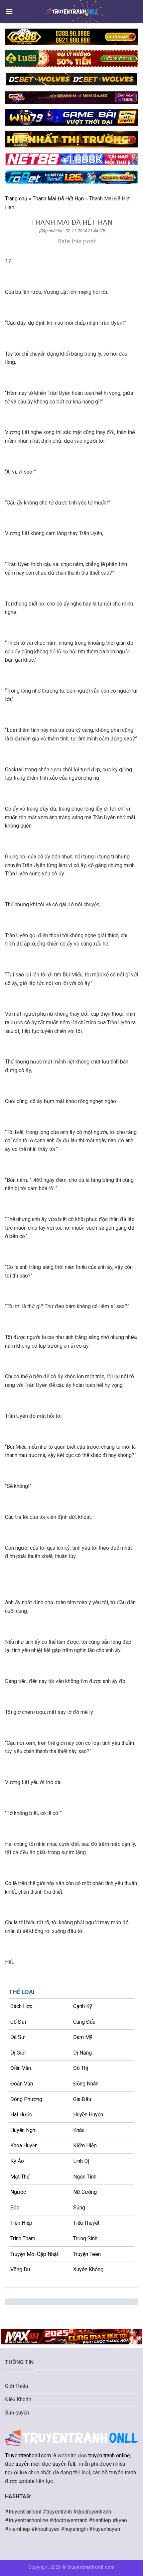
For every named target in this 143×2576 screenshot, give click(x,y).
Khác (79, 2130)
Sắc (15, 2208)
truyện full (64, 2464)
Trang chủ (16, 199)
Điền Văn (21, 2068)
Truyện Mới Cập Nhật (34, 2254)
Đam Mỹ (83, 2037)
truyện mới (27, 2464)
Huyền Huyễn (88, 2115)
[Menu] (9, 11)
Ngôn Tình (85, 2177)
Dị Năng (82, 2053)
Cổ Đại (18, 2022)
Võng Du (20, 2269)
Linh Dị (81, 2161)
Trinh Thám (23, 2239)
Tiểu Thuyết (86, 2223)
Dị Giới (18, 2053)
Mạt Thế (20, 2177)
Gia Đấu (82, 2099)
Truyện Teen (87, 2254)
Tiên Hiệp (21, 2223)
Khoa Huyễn (24, 2145)
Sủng (79, 2208)
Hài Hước (21, 2115)
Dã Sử (17, 2037)
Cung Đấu (84, 2022)
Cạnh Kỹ (83, 2006)
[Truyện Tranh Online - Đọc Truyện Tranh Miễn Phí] (71, 11)
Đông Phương (26, 2099)
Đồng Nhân (86, 2084)
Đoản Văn (22, 2084)
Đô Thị (81, 2068)
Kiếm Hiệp (85, 2145)
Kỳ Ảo (17, 2161)
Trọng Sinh (85, 2239)
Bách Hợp (21, 2006)
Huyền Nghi (23, 2130)
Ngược (18, 2192)
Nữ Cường (85, 2192)
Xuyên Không (88, 2269)
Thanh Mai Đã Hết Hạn (58, 199)
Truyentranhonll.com (28, 2456)
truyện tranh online (109, 2456)
